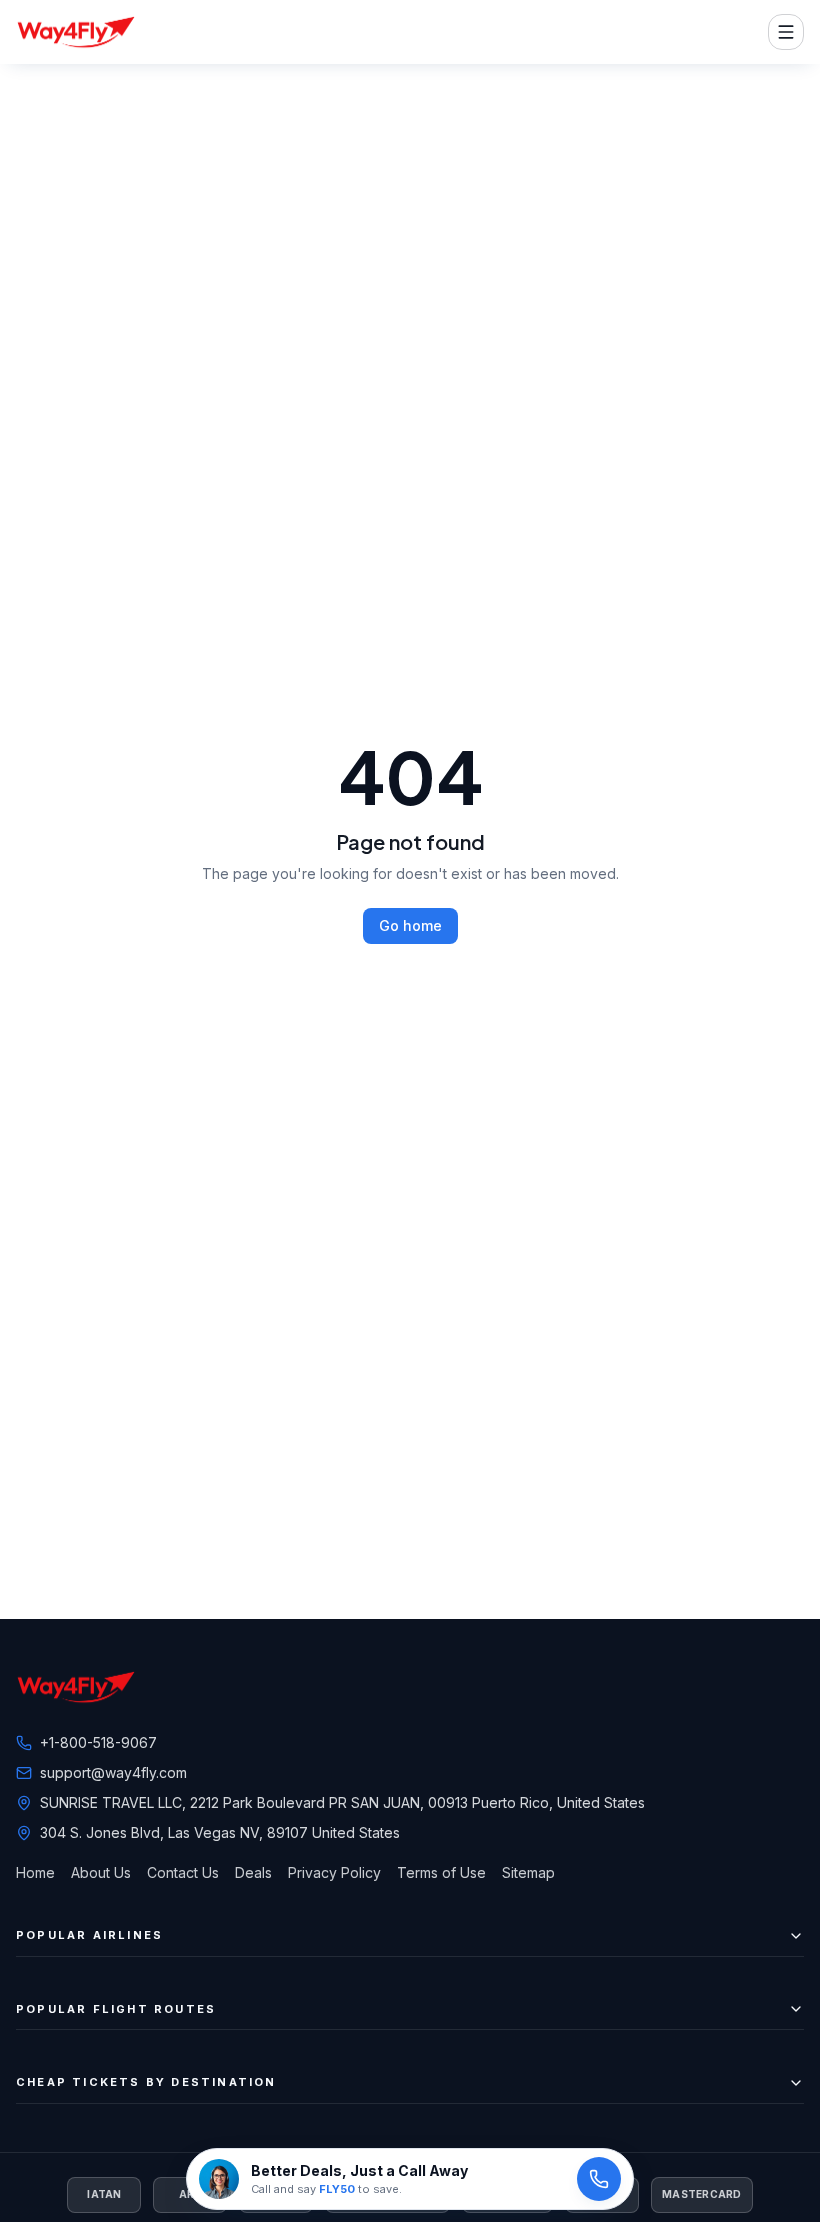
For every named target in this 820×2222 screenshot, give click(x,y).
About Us (101, 1872)
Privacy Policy (334, 1872)
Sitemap (528, 1872)
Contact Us (183, 1872)
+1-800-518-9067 (98, 1742)
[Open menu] (786, 32)
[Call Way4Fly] (599, 2179)
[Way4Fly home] (76, 32)
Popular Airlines (89, 1935)
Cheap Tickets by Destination (146, 2082)
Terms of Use (441, 1872)
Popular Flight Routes (116, 2009)
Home (35, 1872)
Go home (410, 925)
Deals (253, 1872)
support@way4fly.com (113, 1772)
